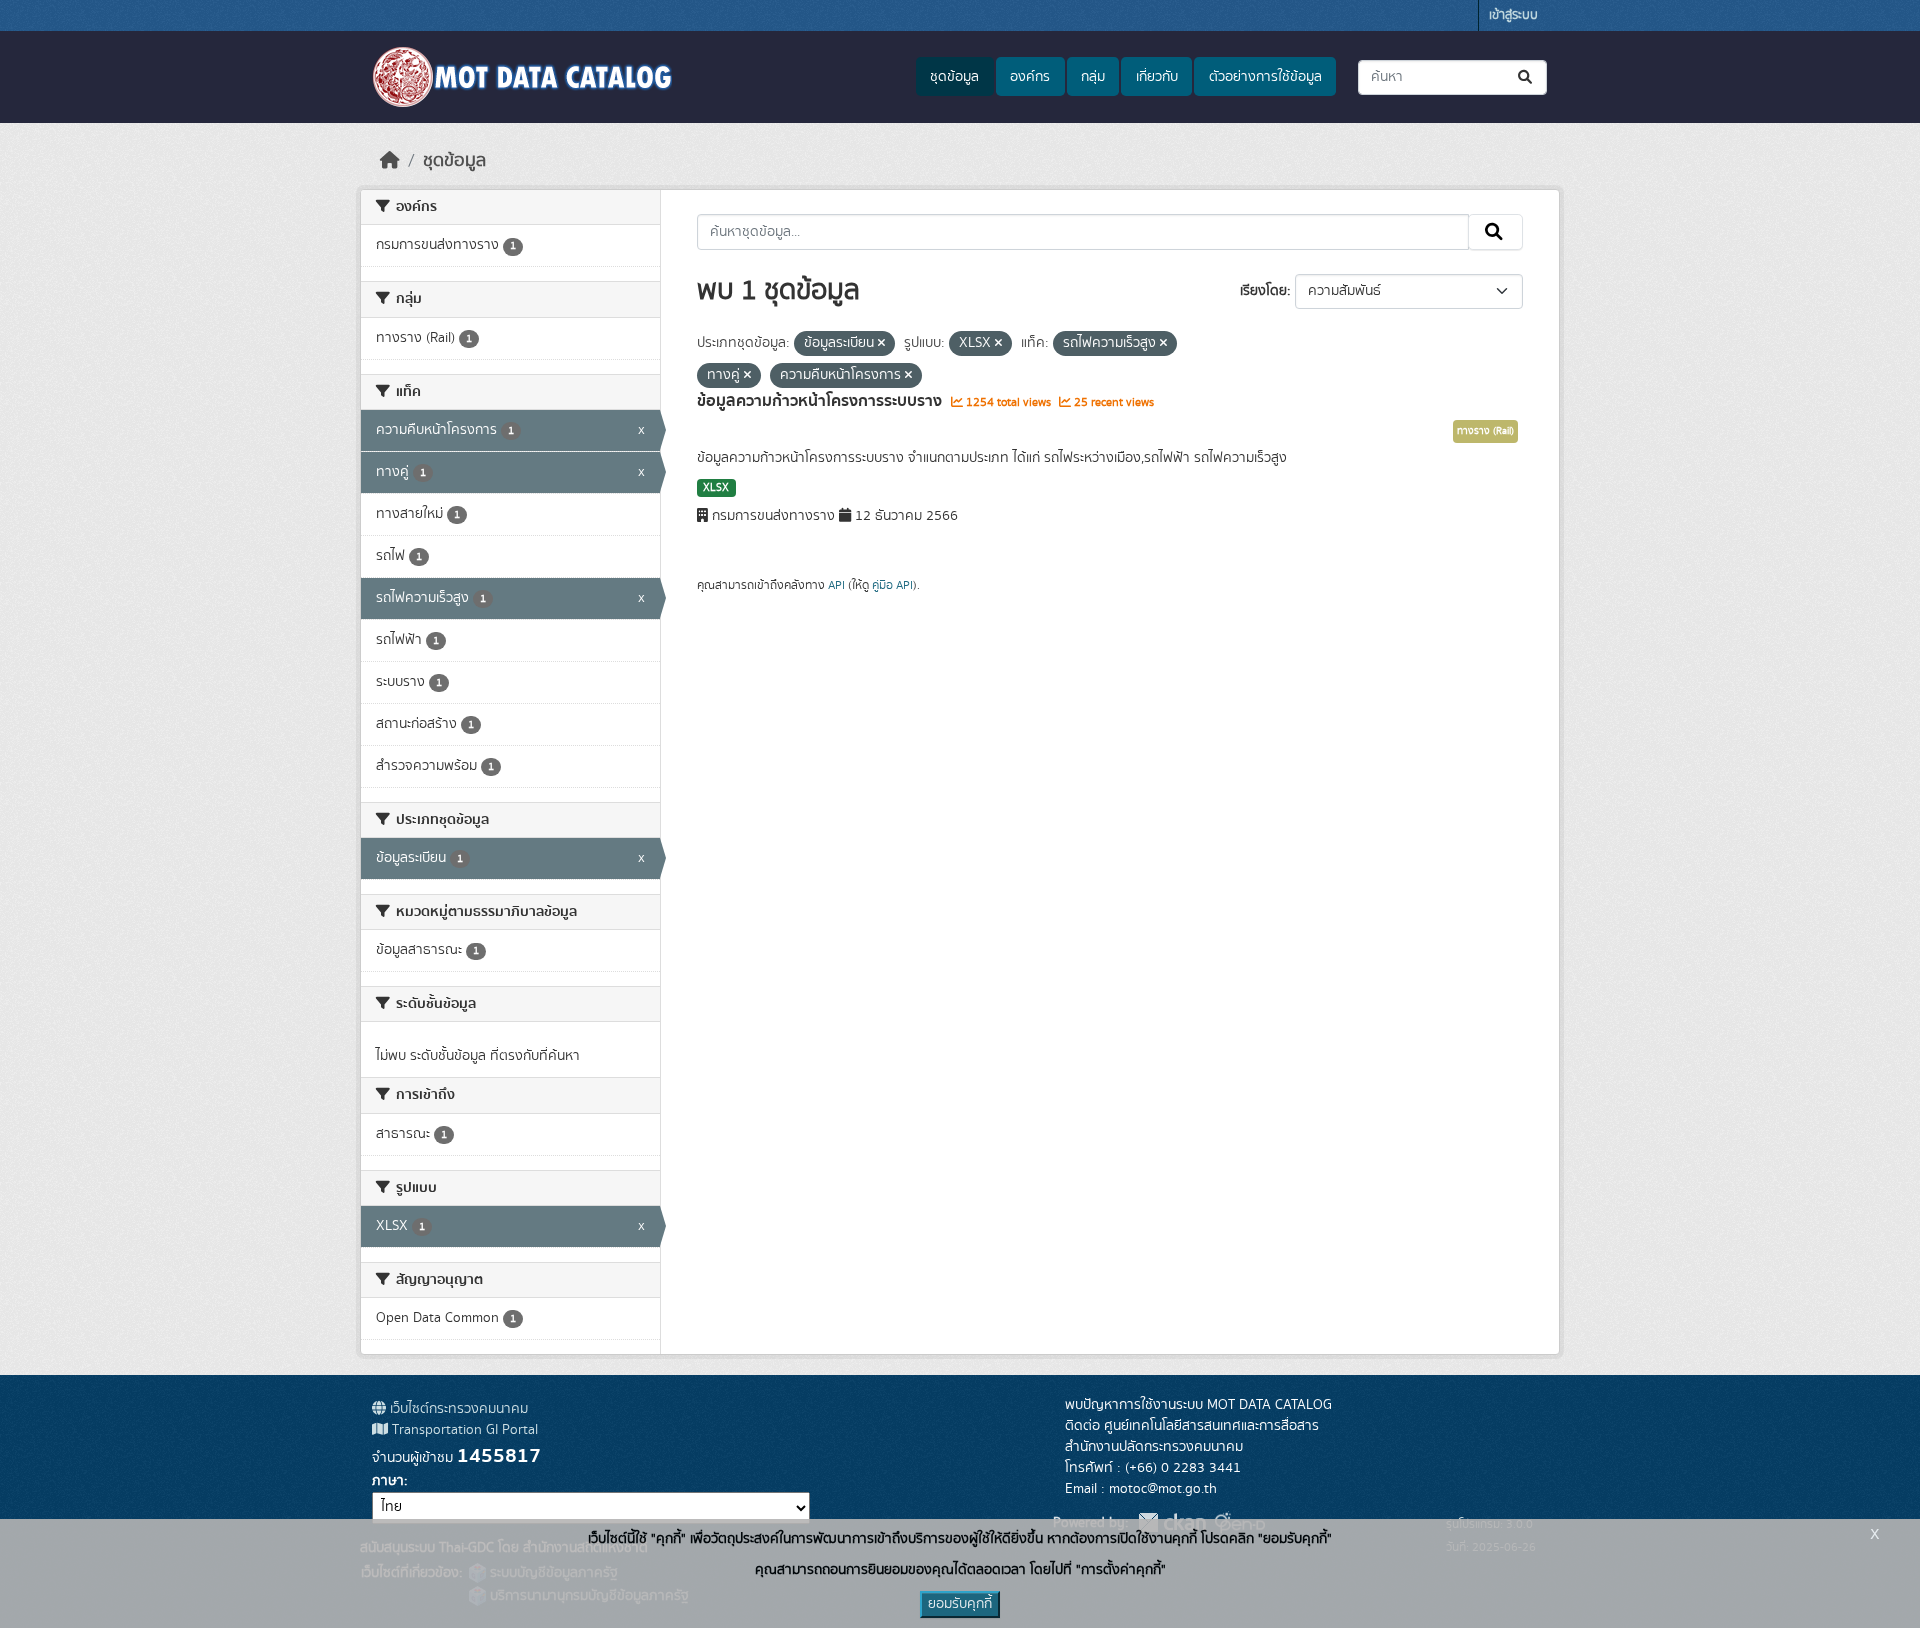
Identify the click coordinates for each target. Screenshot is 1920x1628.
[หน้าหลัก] (390, 161)
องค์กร (1030, 77)
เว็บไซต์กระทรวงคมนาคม (457, 1409)
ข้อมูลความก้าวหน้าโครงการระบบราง (821, 401)
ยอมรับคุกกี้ (960, 1604)
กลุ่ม (1093, 77)
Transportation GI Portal (463, 1430)
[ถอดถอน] (881, 344)
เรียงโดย (1263, 291)
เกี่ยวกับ (1157, 77)
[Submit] (1526, 77)
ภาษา (388, 1481)
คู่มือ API (892, 585)
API (836, 585)
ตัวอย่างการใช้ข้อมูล (1265, 77)
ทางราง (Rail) (1485, 431)
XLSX (716, 488)
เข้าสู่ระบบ (1513, 15)
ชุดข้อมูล (954, 77)
